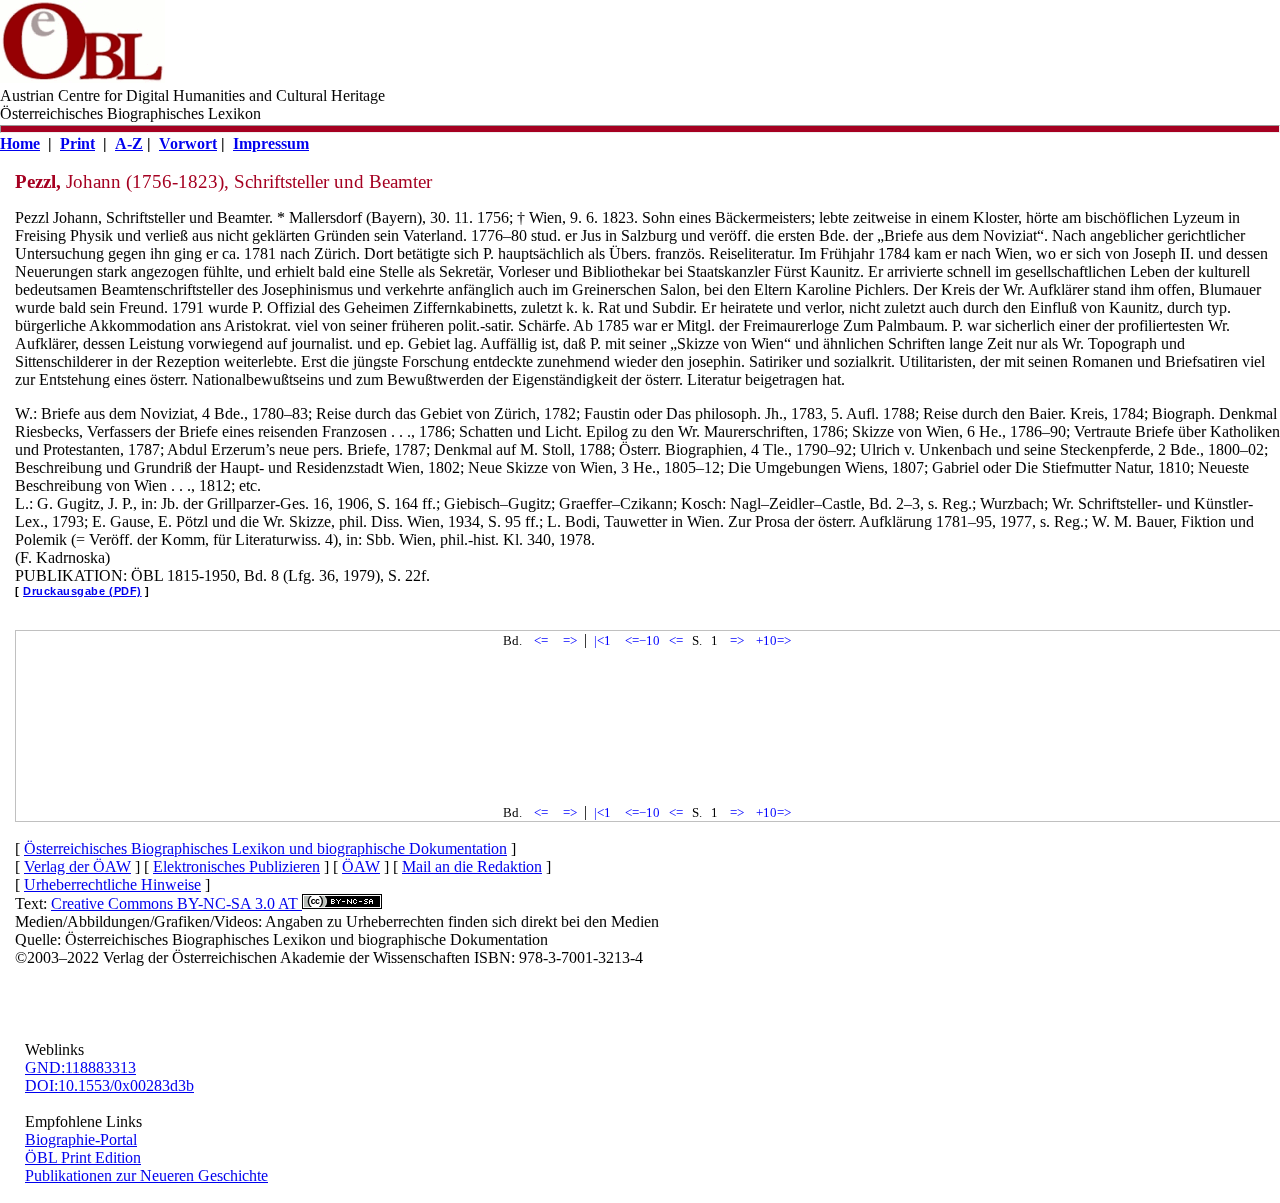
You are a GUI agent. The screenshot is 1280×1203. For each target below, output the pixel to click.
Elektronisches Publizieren (236, 866)
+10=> (773, 640)
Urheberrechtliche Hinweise (112, 884)
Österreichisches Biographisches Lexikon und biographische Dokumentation (265, 848)
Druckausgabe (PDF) (82, 591)
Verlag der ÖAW (77, 866)
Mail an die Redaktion (472, 866)
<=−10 (642, 640)
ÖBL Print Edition (83, 1157)
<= (541, 640)
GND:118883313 (80, 1067)
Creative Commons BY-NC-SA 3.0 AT (176, 903)
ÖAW (361, 866)
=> (570, 640)
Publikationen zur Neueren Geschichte (146, 1175)
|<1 (602, 640)
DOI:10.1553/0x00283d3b (109, 1085)
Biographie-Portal (81, 1139)
